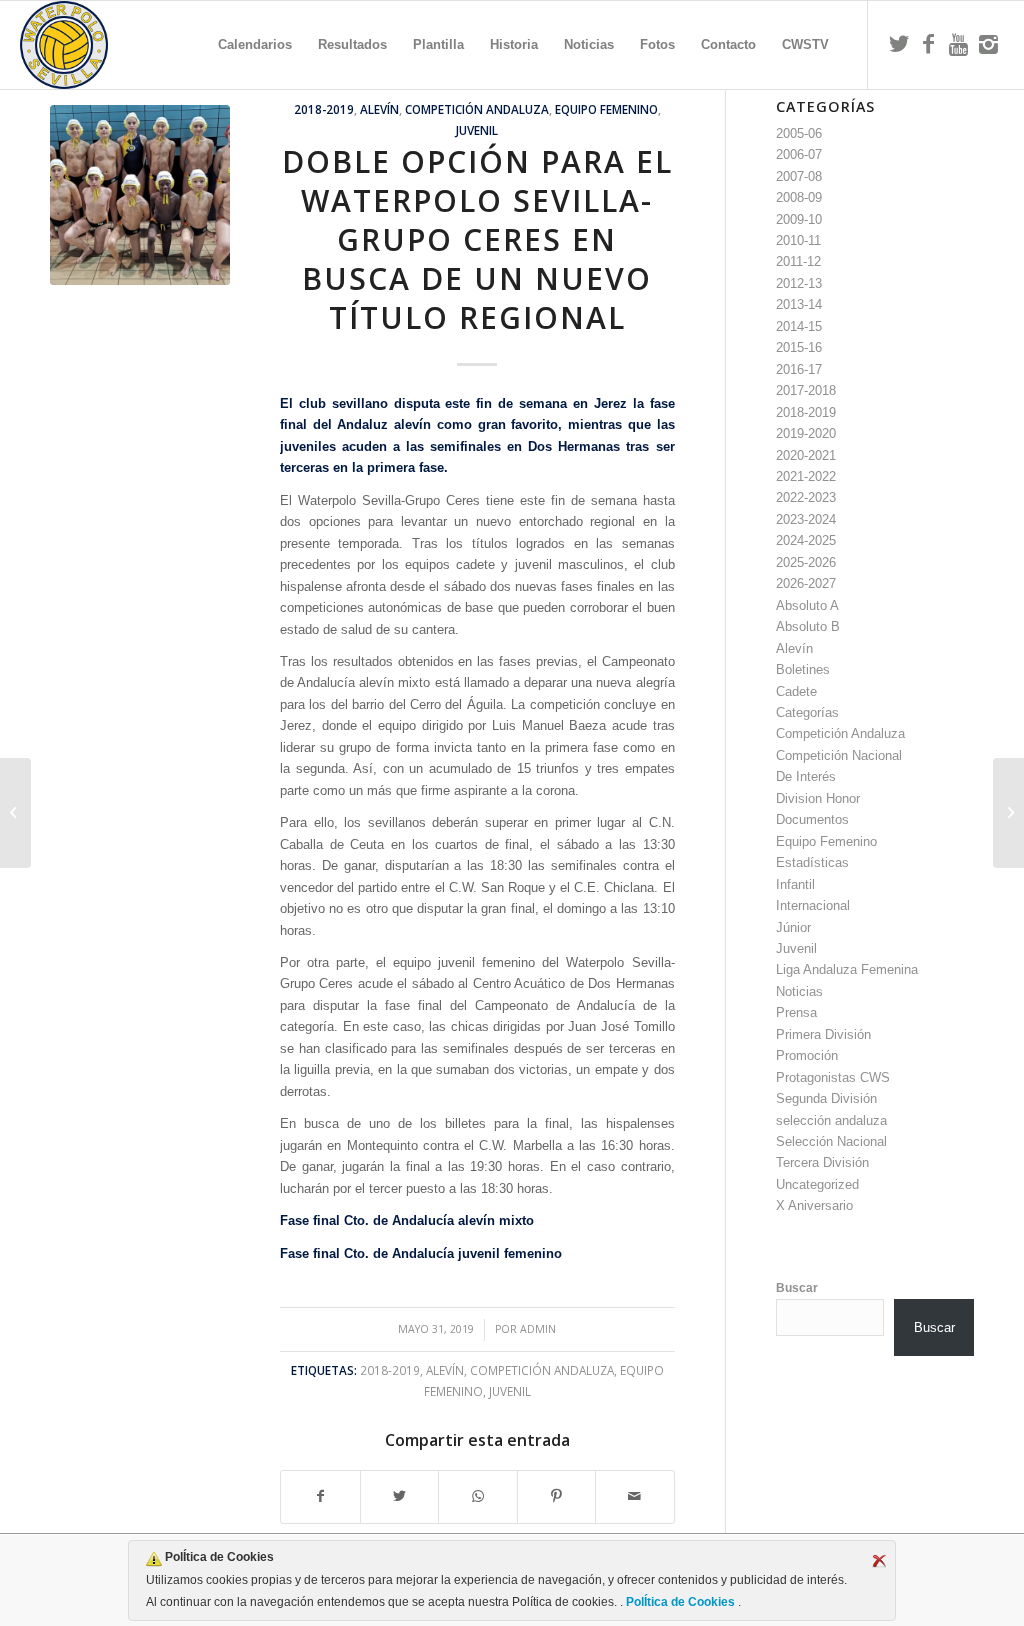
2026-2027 (806, 583)
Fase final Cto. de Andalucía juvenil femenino (421, 1253)
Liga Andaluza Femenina (847, 969)
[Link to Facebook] (929, 44)
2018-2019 (324, 109)
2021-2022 (806, 476)
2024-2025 (806, 540)
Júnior (793, 927)
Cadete (796, 691)
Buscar (797, 1288)
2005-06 (799, 133)
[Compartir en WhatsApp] (478, 1496)
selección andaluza (831, 1120)
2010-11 (798, 240)
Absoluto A (807, 605)
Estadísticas (812, 862)
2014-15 (799, 326)
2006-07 (799, 154)
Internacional (813, 905)
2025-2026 (806, 562)
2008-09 (799, 197)
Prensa (796, 1012)
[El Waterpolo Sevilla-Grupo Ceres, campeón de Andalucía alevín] (1008, 813)
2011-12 (798, 261)
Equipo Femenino (606, 109)
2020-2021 (806, 455)
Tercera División (822, 1162)
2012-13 (799, 283)
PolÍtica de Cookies (680, 1602)
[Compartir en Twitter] (400, 1496)
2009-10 (799, 219)
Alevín (379, 109)
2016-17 (799, 369)
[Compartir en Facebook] (320, 1496)
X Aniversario (814, 1205)
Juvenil (477, 130)
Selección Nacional (831, 1141)
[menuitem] (255, 45)
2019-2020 (806, 433)
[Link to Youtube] (959, 44)
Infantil (795, 884)
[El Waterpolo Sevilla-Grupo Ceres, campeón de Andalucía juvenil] (15, 813)
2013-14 (799, 304)
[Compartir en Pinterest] (557, 1496)
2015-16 (799, 347)
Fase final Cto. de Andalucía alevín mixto (407, 1220)
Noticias (799, 991)
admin (538, 1329)
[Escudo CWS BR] (64, 45)
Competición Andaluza (477, 109)
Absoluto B (808, 626)
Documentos (812, 819)
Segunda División (826, 1098)
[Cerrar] (879, 1561)
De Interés (806, 776)
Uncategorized (817, 1184)
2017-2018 (806, 390)
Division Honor (818, 798)
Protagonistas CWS (833, 1077)
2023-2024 (806, 519)
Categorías (807, 712)
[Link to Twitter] (899, 44)
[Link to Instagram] (989, 44)
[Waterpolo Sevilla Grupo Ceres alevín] (140, 195)
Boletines (803, 669)
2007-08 (799, 176)
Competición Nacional (839, 755)
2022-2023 (806, 497)
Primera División (823, 1034)
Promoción (807, 1055)
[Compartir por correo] (635, 1496)
